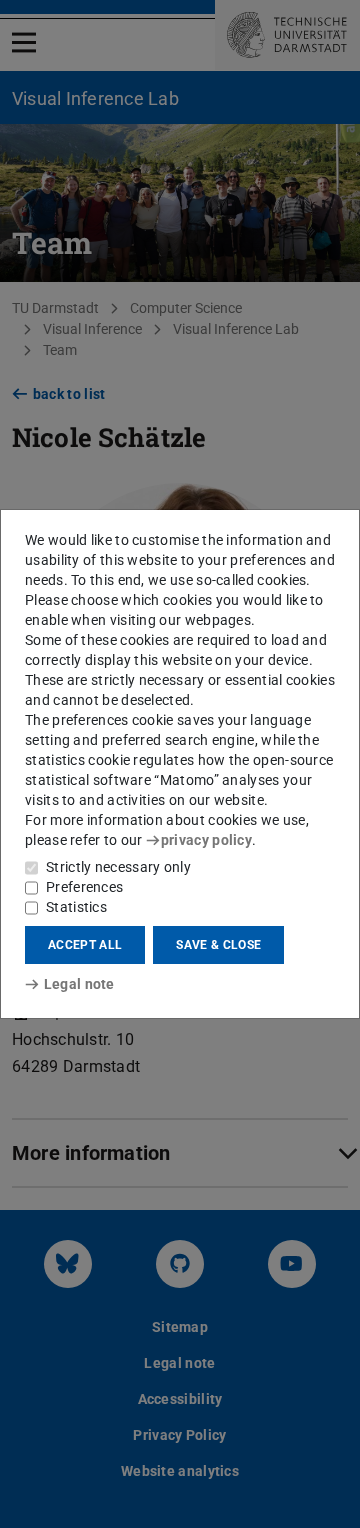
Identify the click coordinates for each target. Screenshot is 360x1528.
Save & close (218, 945)
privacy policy (206, 840)
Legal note (79, 984)
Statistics (76, 907)
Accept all (85, 945)
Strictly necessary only (118, 867)
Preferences (84, 887)
